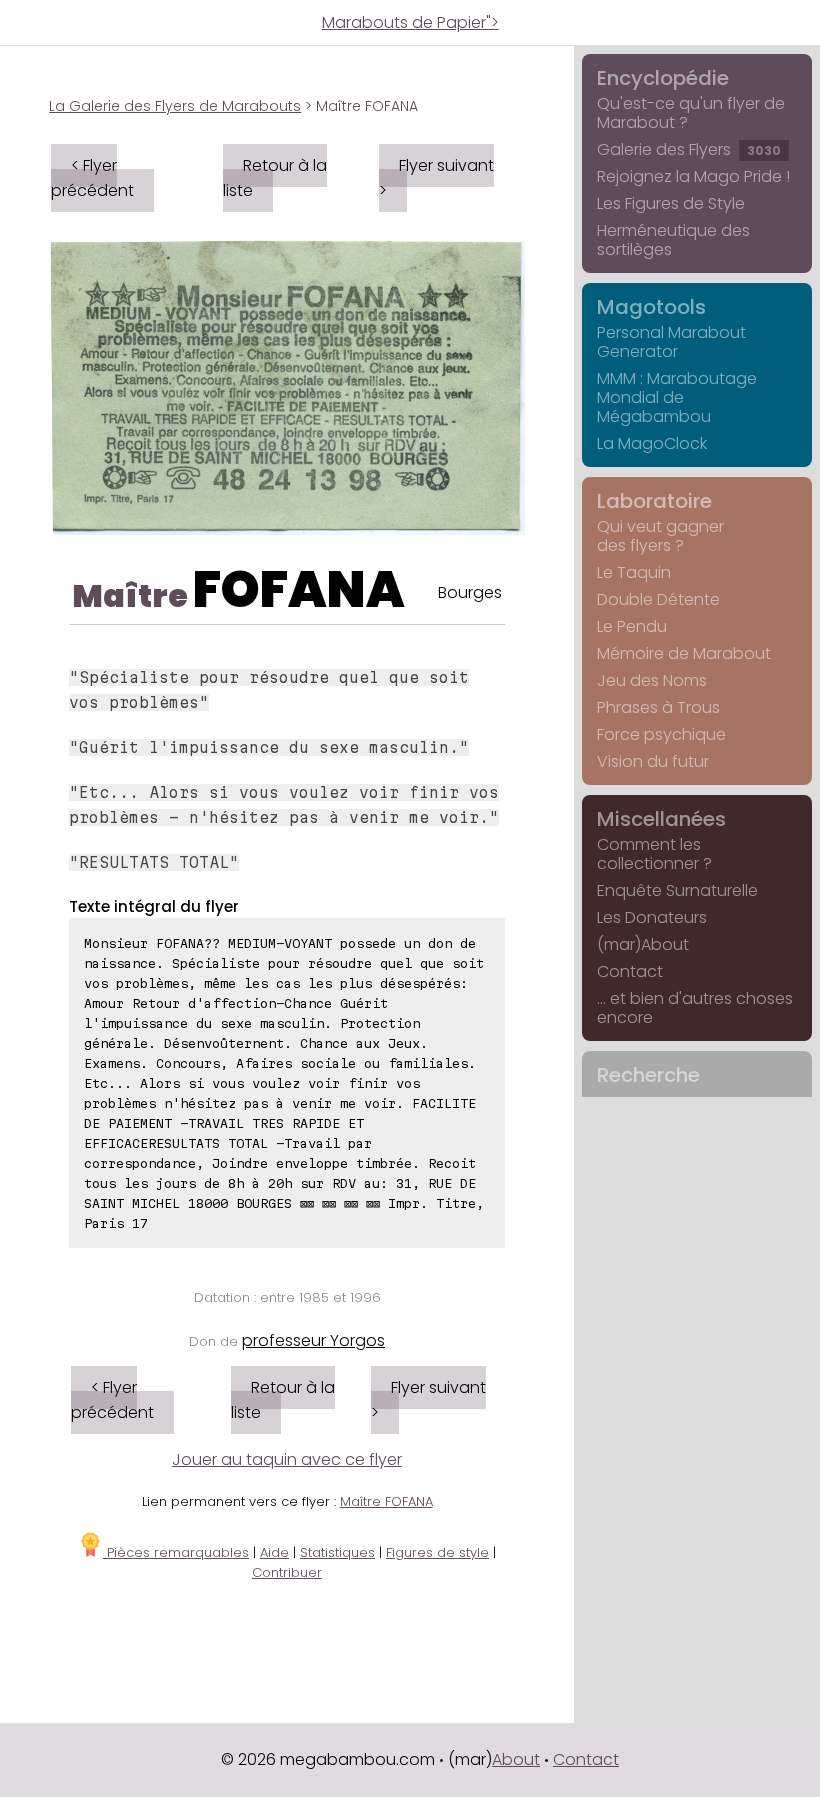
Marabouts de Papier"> (410, 22)
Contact (630, 971)
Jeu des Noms (652, 680)
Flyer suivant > (436, 178)
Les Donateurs (652, 917)
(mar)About (643, 944)
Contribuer (287, 1572)
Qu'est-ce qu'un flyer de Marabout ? (691, 113)
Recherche (648, 1075)
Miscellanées (661, 819)
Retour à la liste (275, 178)
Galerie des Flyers (689, 149)
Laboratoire (654, 501)
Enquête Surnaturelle (677, 890)
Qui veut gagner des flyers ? (660, 536)
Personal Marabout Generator (671, 342)
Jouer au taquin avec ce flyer (287, 1459)
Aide (274, 1552)
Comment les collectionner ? (654, 854)
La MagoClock (652, 443)
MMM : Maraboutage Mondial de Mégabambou (677, 397)
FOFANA (299, 589)
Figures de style (437, 1552)
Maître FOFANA (386, 1501)
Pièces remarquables (176, 1552)
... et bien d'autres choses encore (695, 1008)
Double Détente (658, 599)
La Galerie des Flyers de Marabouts (175, 106)
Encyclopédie (663, 78)
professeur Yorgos (313, 1340)
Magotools (651, 307)
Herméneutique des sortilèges (673, 240)
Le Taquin (634, 572)
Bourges (470, 592)
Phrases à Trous (658, 707)
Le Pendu (632, 626)
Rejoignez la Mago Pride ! (693, 176)
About (516, 1759)
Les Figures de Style (671, 203)
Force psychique (661, 734)
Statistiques (337, 1552)
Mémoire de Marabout (684, 653)
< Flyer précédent (92, 178)
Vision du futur (653, 761)
